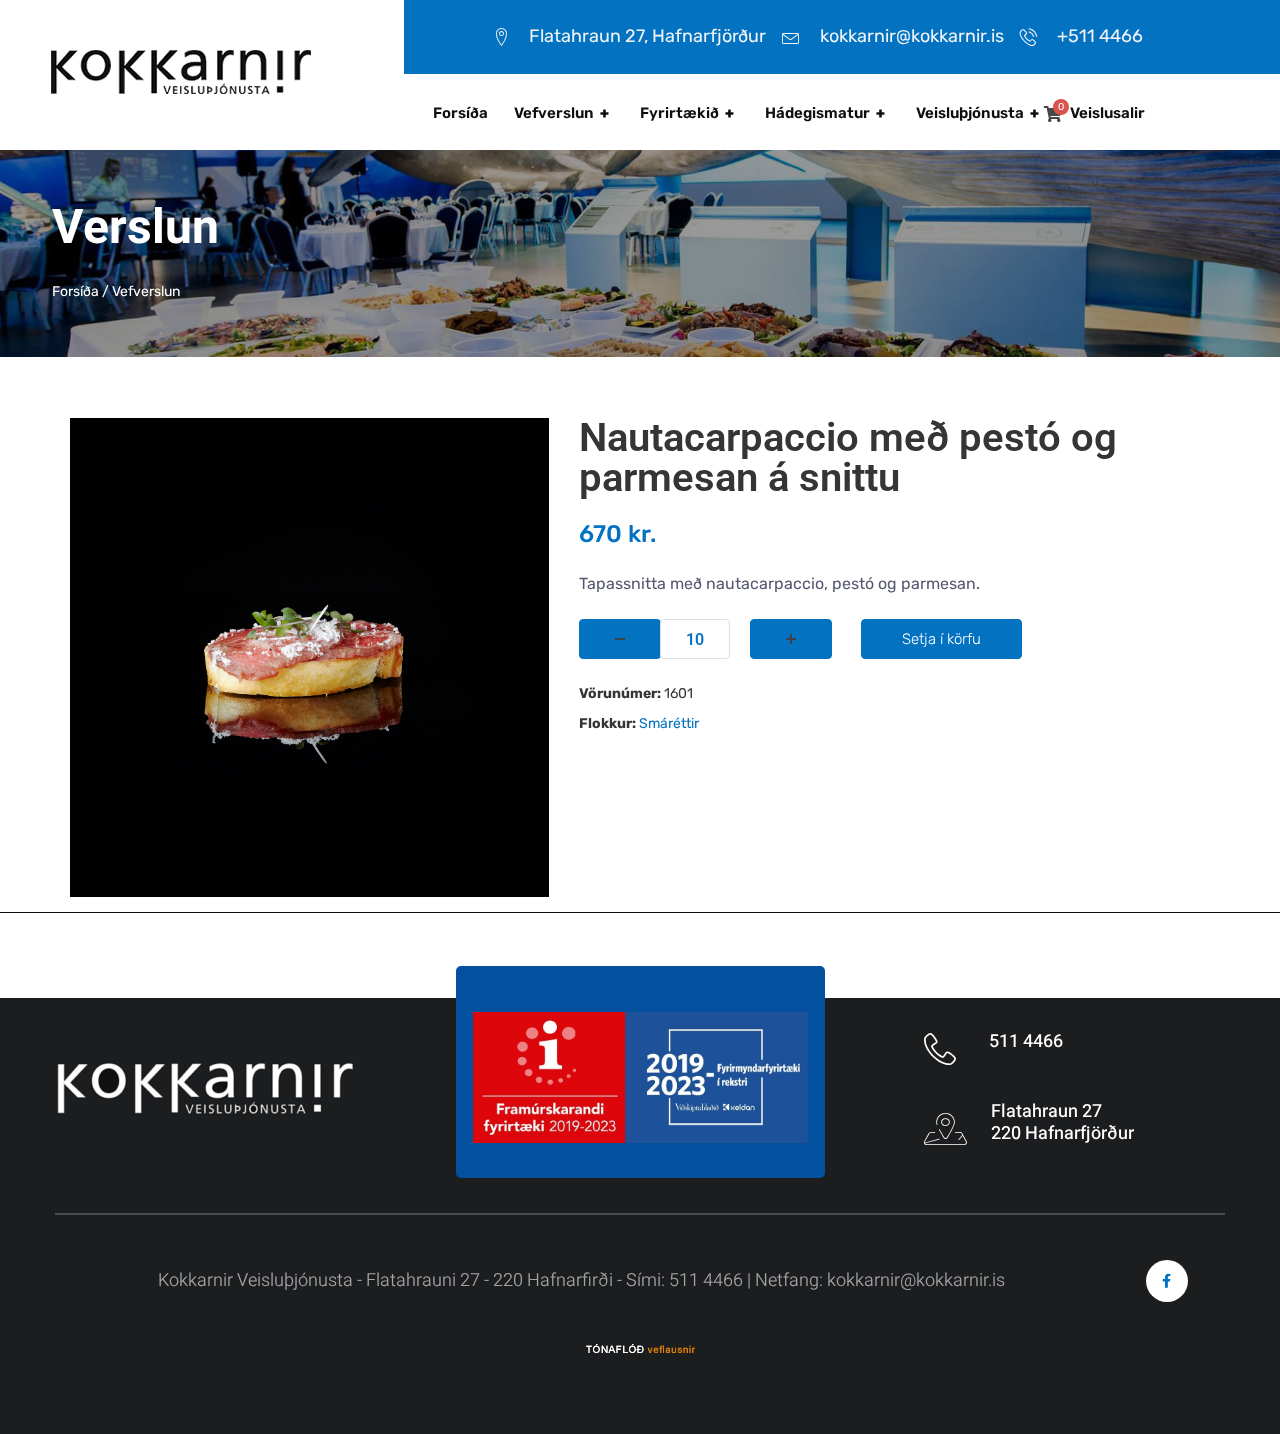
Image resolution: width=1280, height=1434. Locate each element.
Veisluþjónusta (977, 113)
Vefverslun (561, 113)
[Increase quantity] (791, 639)
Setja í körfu (941, 639)
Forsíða (460, 113)
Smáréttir (669, 723)
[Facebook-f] (1167, 1281)
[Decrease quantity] (620, 639)
